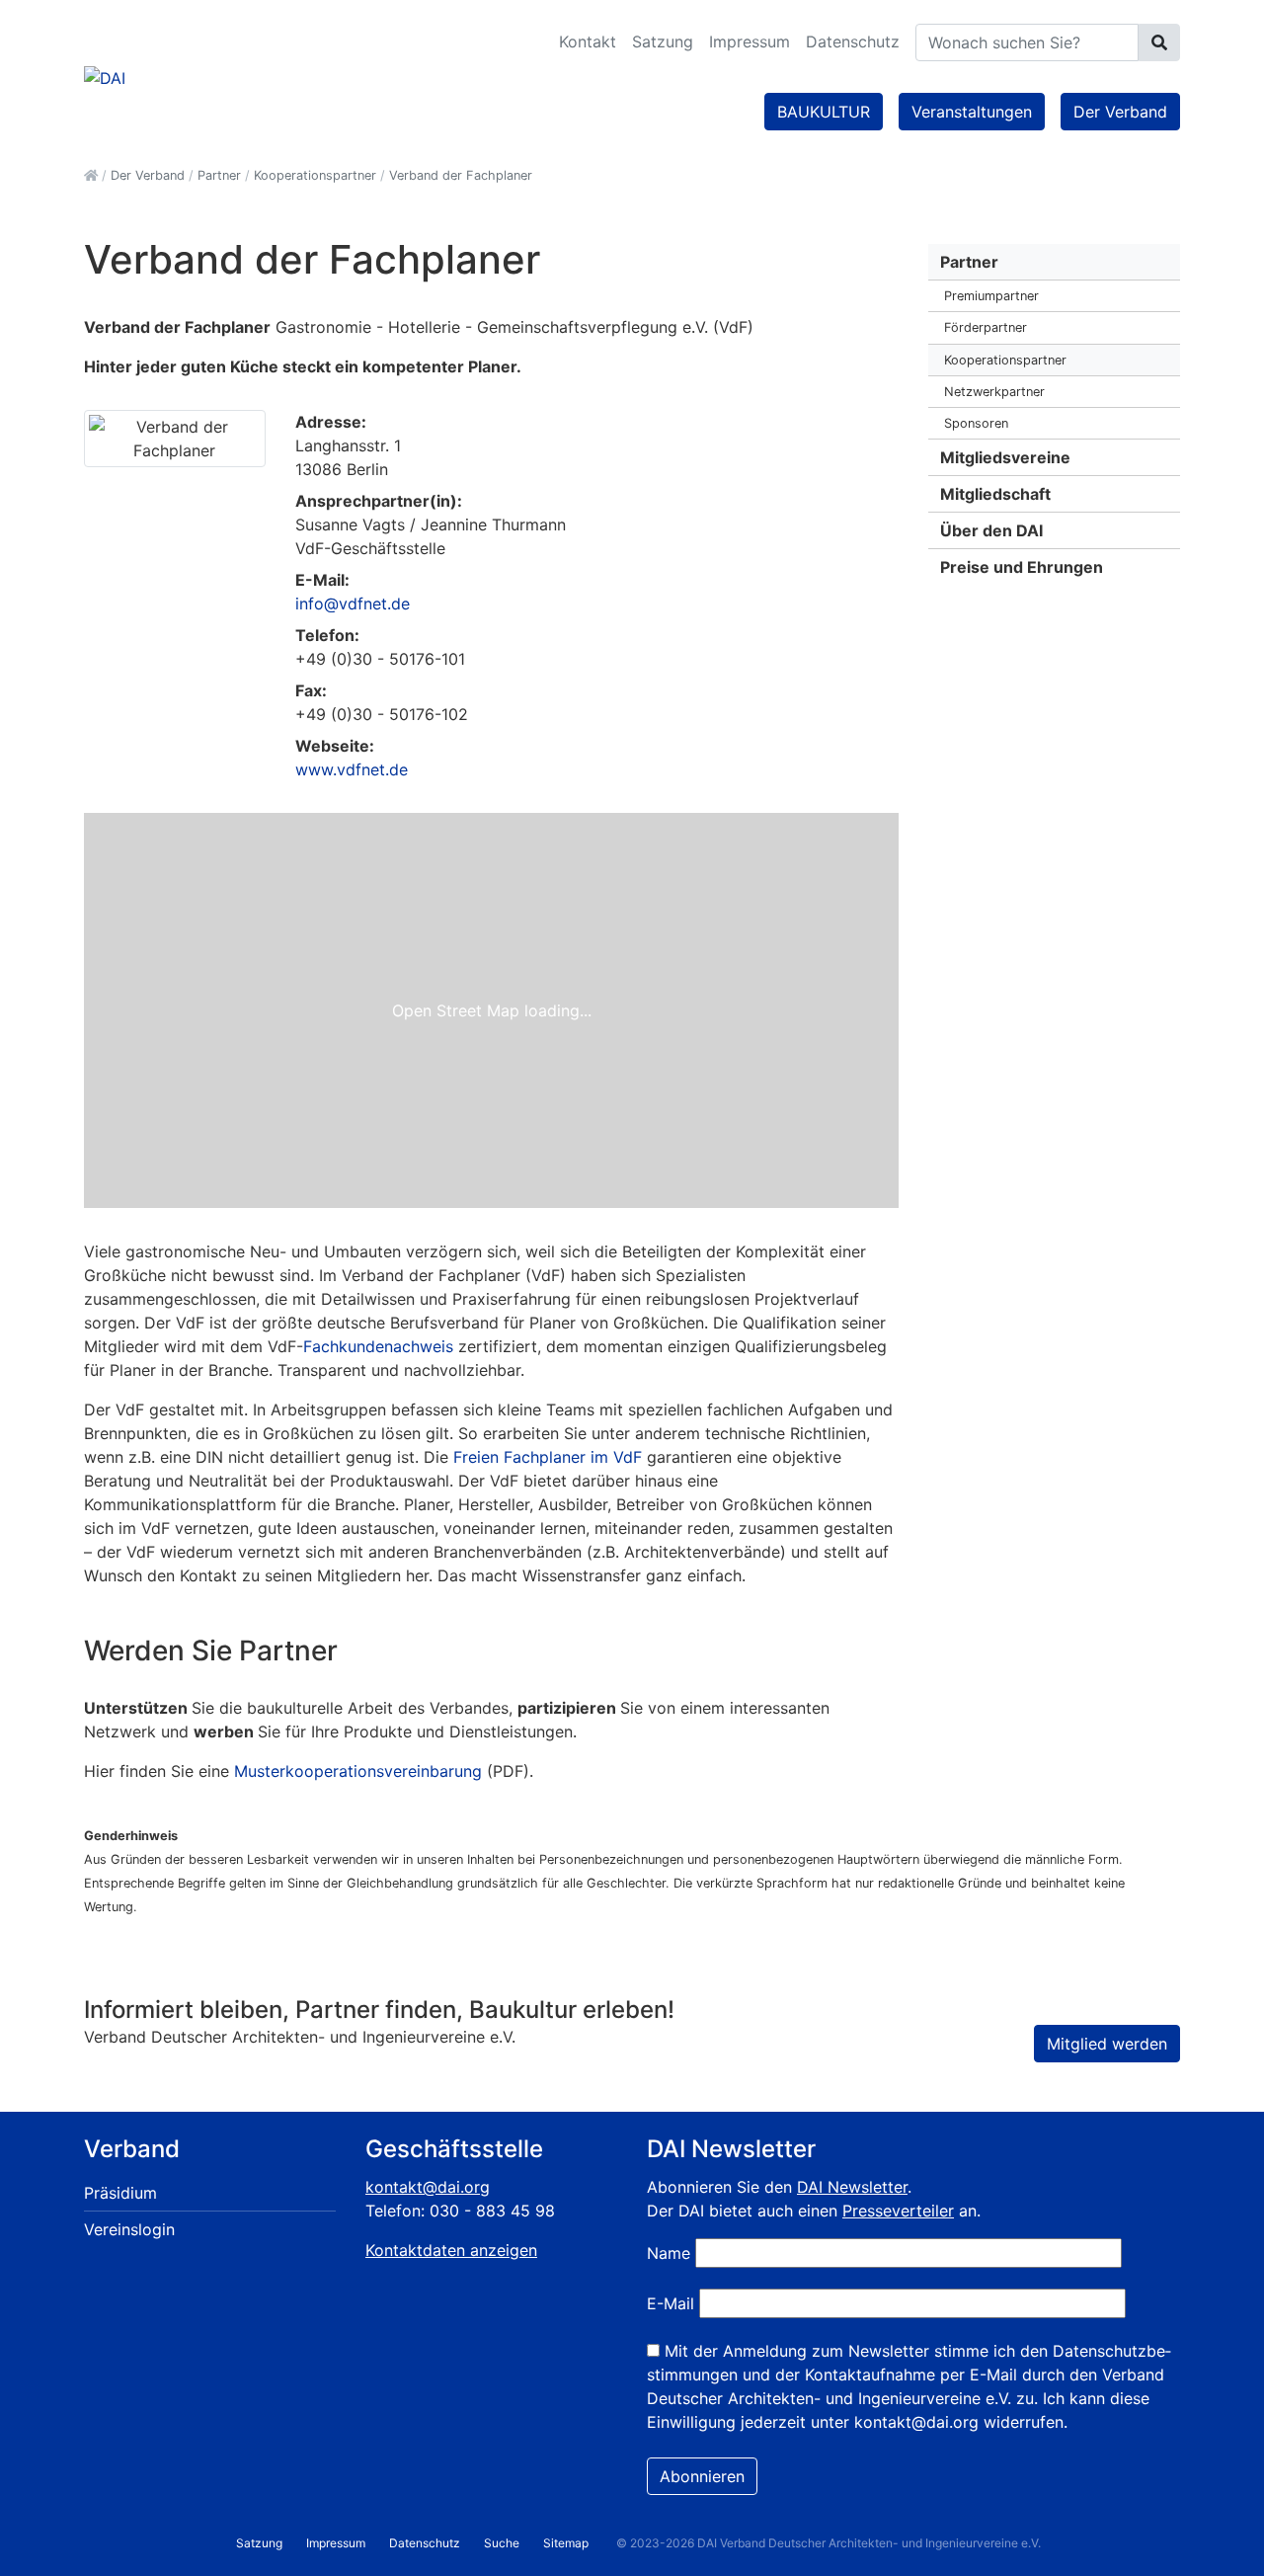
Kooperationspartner (1005, 360)
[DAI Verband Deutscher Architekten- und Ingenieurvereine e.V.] (105, 76)
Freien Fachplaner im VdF (548, 1457)
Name (669, 2253)
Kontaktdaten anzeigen (451, 2250)
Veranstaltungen (972, 112)
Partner (969, 262)
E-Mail (671, 2303)
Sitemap (566, 2543)
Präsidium (120, 2193)
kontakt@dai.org (428, 2187)
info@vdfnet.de (353, 604)
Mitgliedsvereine (1005, 457)
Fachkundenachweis (378, 1346)
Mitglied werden (1107, 2044)
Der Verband (1120, 112)
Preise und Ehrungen (1022, 567)
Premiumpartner (991, 296)
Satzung (663, 41)
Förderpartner (986, 327)
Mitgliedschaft (995, 494)
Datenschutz (853, 41)
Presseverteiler (898, 2211)
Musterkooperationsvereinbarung (358, 1771)
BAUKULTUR (824, 112)
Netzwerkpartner (994, 392)
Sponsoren (976, 423)
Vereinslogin (129, 2229)
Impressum (750, 41)
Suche (502, 2543)
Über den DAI (991, 530)
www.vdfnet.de (352, 769)
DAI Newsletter (852, 2187)
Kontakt (588, 41)
